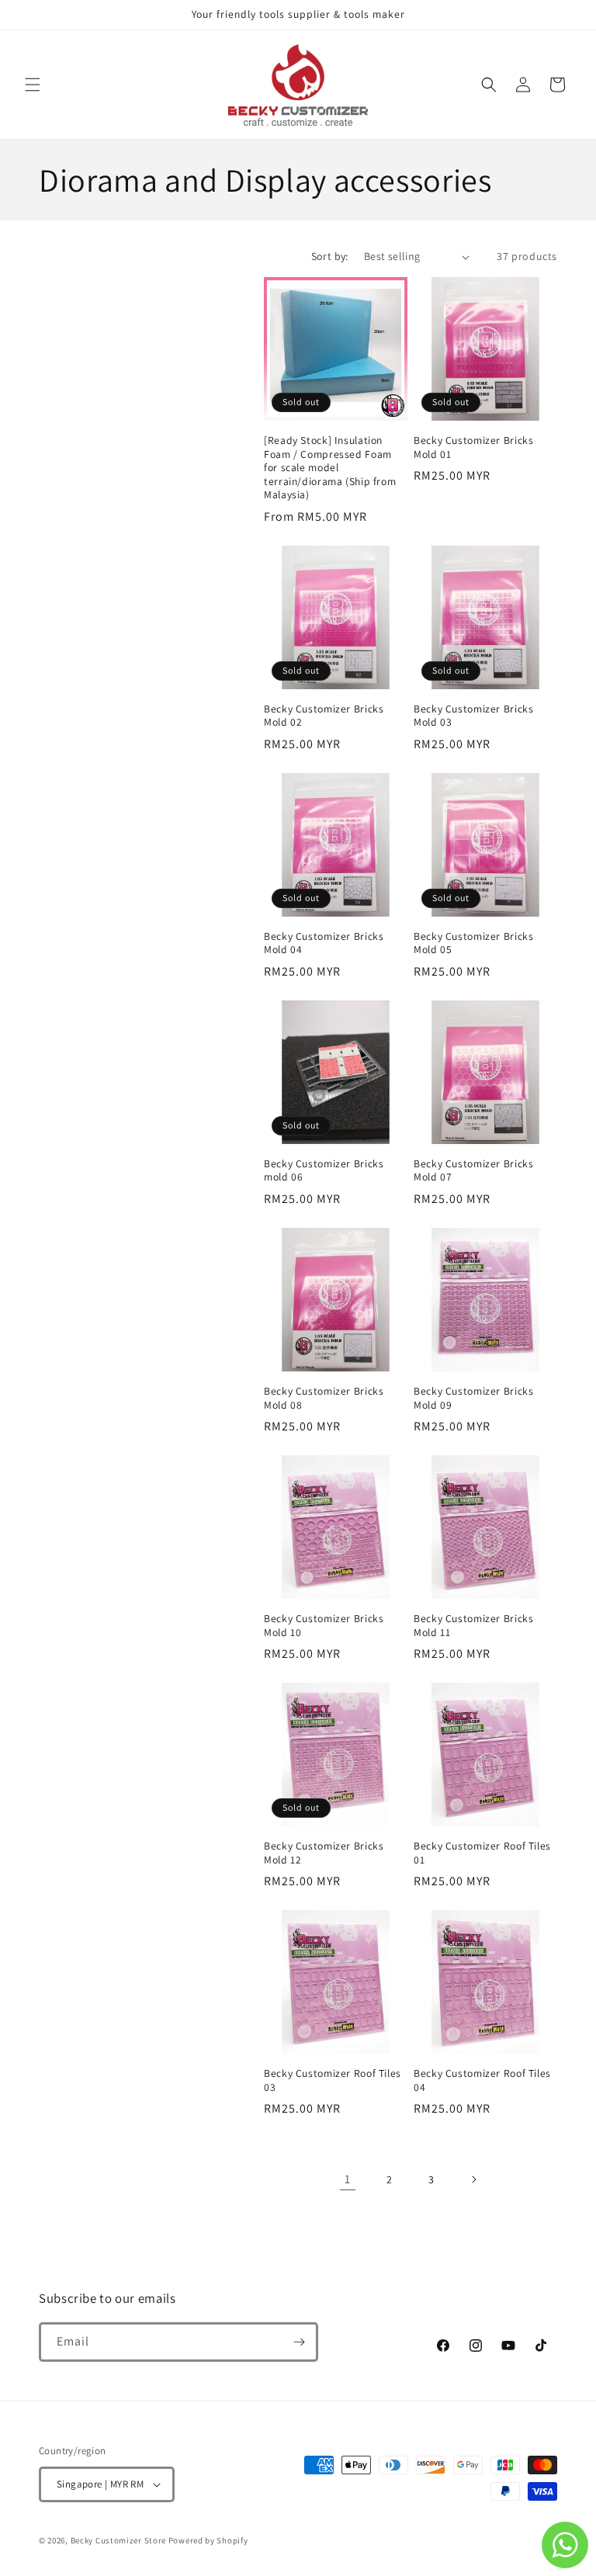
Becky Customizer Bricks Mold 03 (474, 716)
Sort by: (330, 256)
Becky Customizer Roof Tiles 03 (333, 2080)
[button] (33, 85)
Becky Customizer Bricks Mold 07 (474, 1171)
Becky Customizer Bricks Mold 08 (324, 1398)
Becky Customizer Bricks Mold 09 (474, 1398)
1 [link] (348, 2179)
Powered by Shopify (208, 2540)
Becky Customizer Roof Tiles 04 (482, 2080)
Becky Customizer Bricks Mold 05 (474, 943)
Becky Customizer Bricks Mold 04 (324, 943)
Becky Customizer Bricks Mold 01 (474, 447)
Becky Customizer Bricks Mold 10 (324, 1626)
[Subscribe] (299, 2342)
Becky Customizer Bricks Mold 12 (324, 1853)
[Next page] (473, 2179)
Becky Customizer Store (118, 2540)
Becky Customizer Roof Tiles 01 (482, 1853)
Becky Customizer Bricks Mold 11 (474, 1626)
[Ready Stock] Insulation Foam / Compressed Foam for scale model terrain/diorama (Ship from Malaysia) (330, 468)
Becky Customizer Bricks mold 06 (324, 1171)
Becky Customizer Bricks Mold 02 (324, 716)
